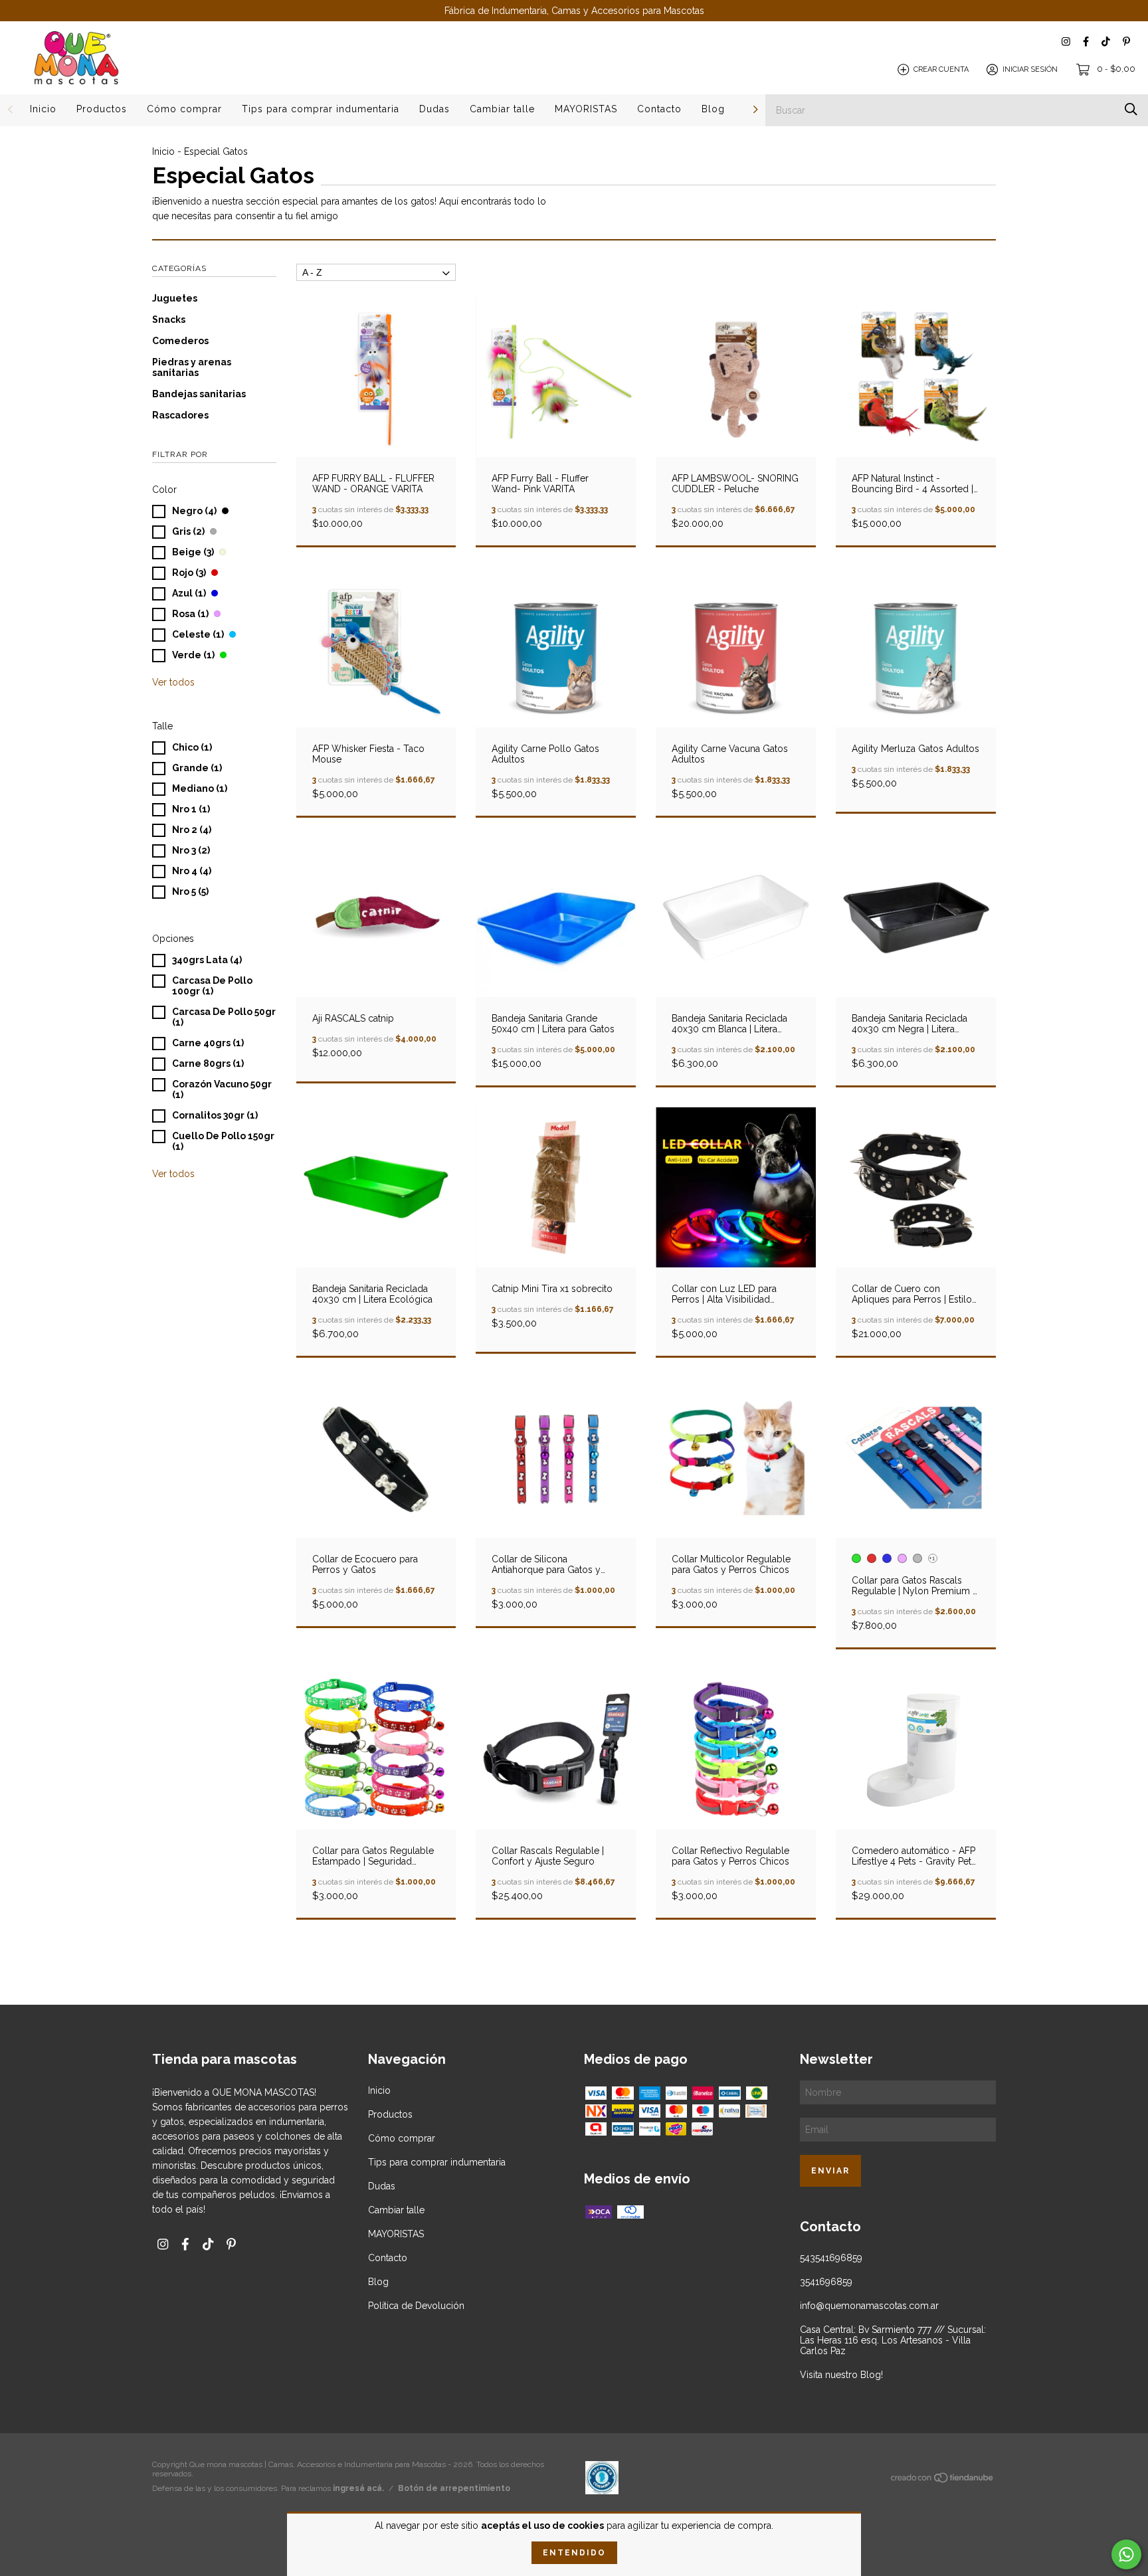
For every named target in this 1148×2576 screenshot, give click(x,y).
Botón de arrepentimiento (454, 2488)
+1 (932, 1558)
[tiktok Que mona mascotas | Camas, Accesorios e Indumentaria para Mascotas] (1106, 42)
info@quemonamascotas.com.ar (869, 2306)
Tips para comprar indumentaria (321, 109)
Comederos (180, 341)
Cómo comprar (184, 109)
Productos (102, 109)
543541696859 (831, 2258)
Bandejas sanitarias (199, 394)
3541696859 (826, 2282)
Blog (713, 109)
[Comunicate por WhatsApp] (1126, 2554)
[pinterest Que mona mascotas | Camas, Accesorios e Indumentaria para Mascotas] (1126, 42)
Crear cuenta (941, 69)
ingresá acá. (358, 2488)
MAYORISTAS (586, 109)
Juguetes (175, 298)
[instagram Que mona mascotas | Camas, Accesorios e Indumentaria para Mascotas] (1066, 42)
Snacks (169, 320)
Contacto (659, 109)
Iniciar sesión (1030, 69)
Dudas (434, 109)
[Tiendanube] (943, 2480)
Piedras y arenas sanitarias (192, 367)
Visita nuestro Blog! (841, 2375)
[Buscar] (1131, 109)
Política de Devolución (416, 2306)
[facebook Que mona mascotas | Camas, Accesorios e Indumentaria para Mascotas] (1086, 42)
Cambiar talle (502, 109)
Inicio (43, 109)
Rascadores (180, 415)
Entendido (574, 2553)
